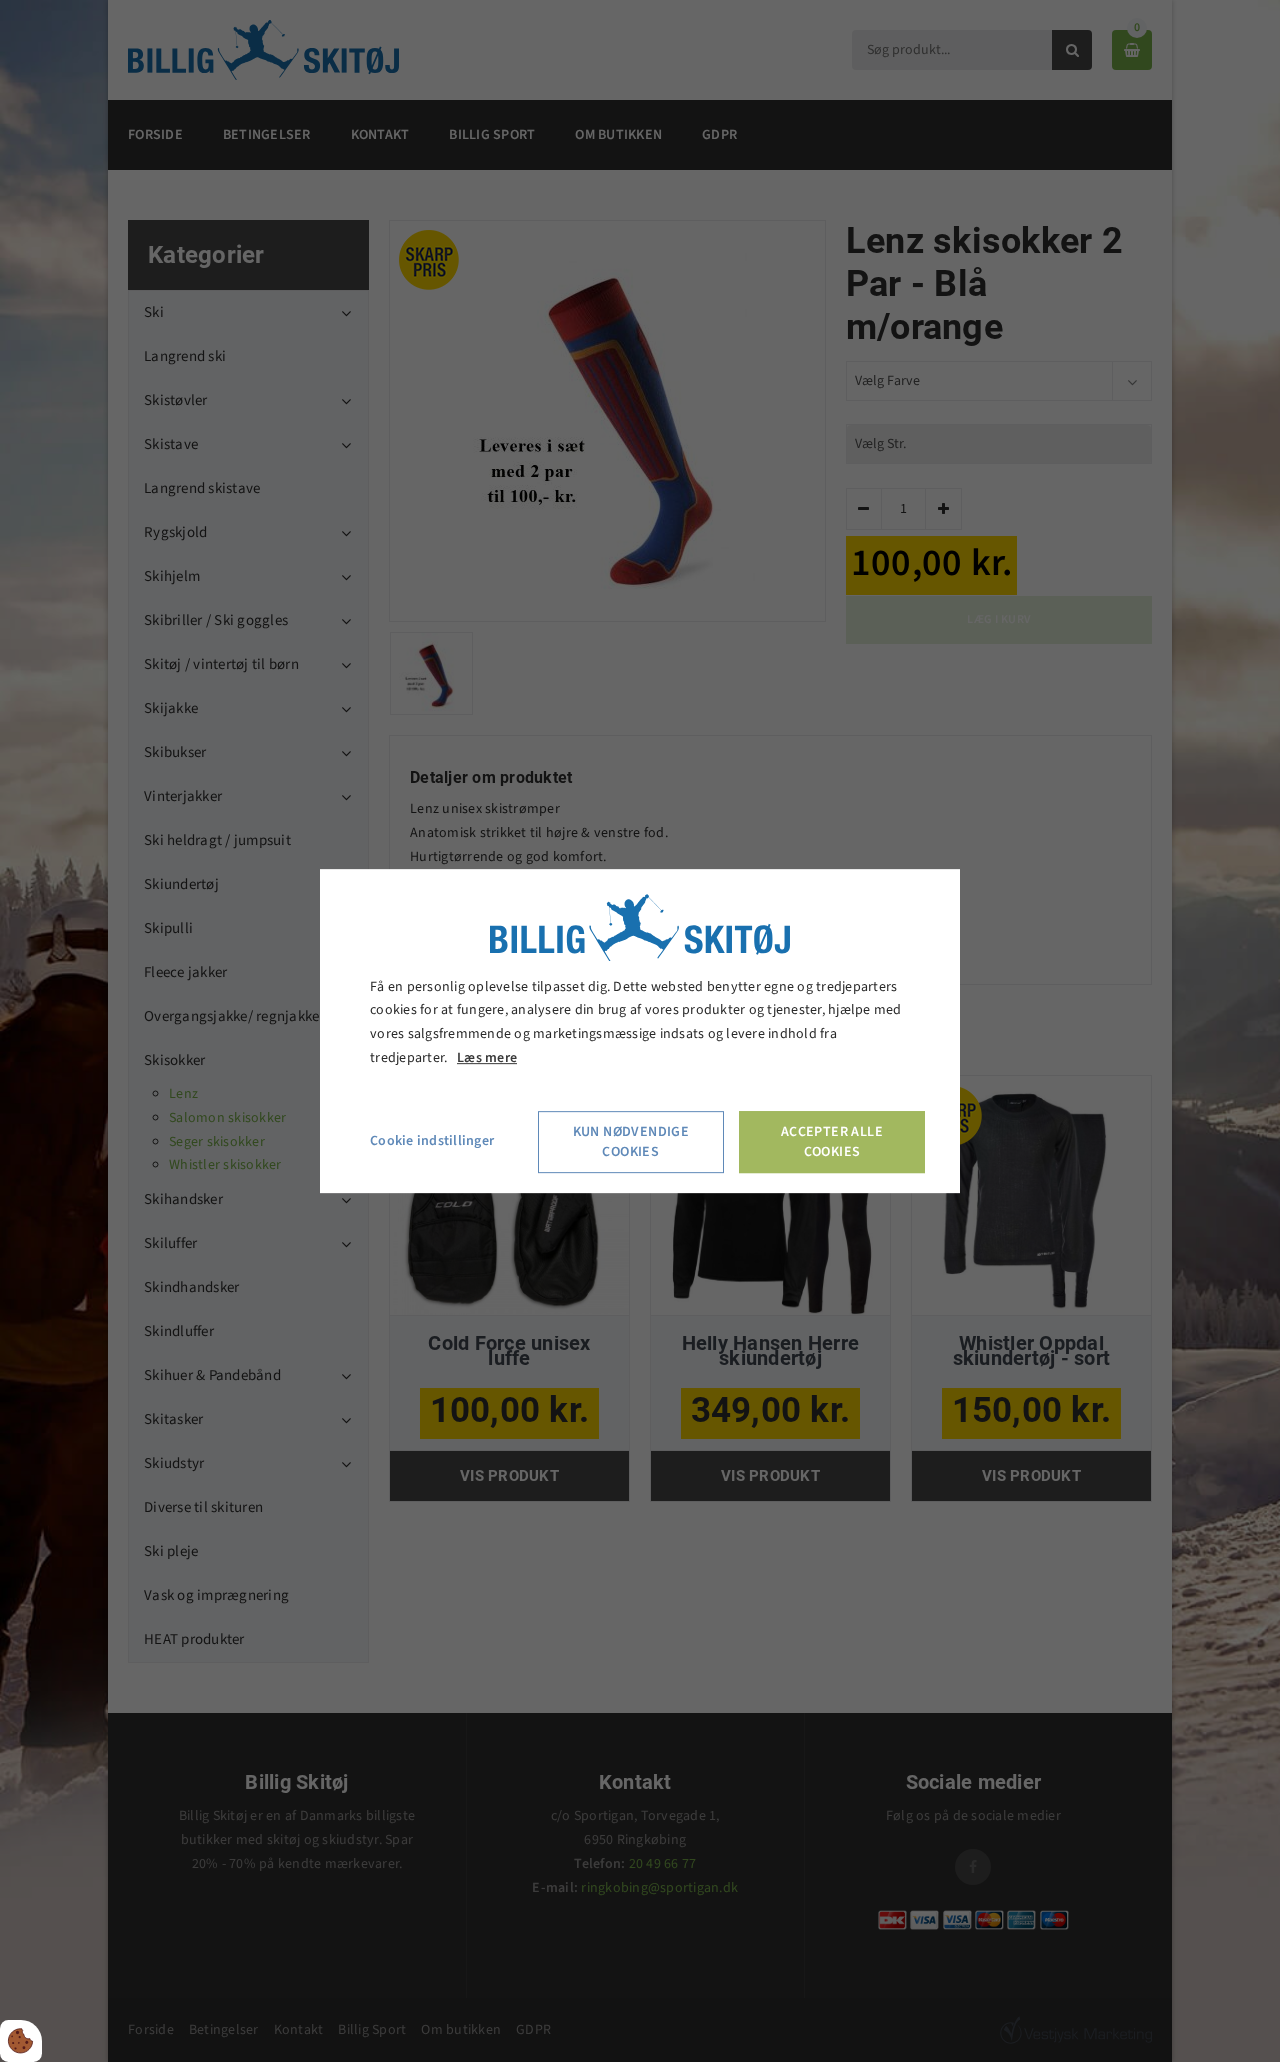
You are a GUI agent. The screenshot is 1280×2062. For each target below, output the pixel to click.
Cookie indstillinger (432, 1141)
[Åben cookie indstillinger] (21, 2041)
